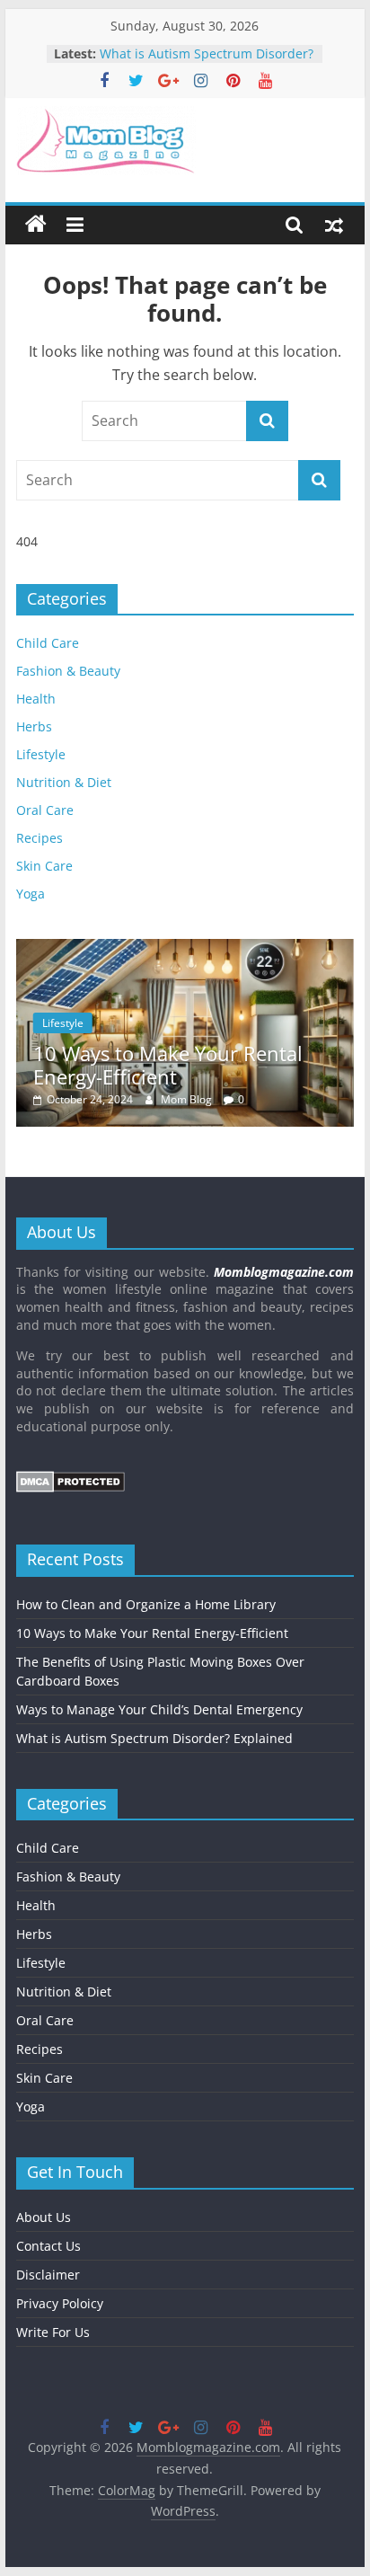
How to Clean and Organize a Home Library (146, 1604)
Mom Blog (188, 1099)
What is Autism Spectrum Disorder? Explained (154, 1738)
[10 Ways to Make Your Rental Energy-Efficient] (185, 948)
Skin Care (44, 866)
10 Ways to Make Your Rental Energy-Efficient (168, 1065)
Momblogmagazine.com (284, 1272)
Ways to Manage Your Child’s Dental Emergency (186, 47)
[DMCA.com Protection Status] (70, 1479)
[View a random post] (334, 225)
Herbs (34, 726)
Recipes (40, 838)
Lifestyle (41, 754)
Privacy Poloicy (60, 2303)
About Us (44, 2217)
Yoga (31, 894)
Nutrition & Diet (64, 782)
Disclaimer (48, 2275)
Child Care (48, 643)
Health (36, 699)
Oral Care (45, 810)
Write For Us (53, 2332)
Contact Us (48, 2246)
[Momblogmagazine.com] (36, 225)
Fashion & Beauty (68, 671)
